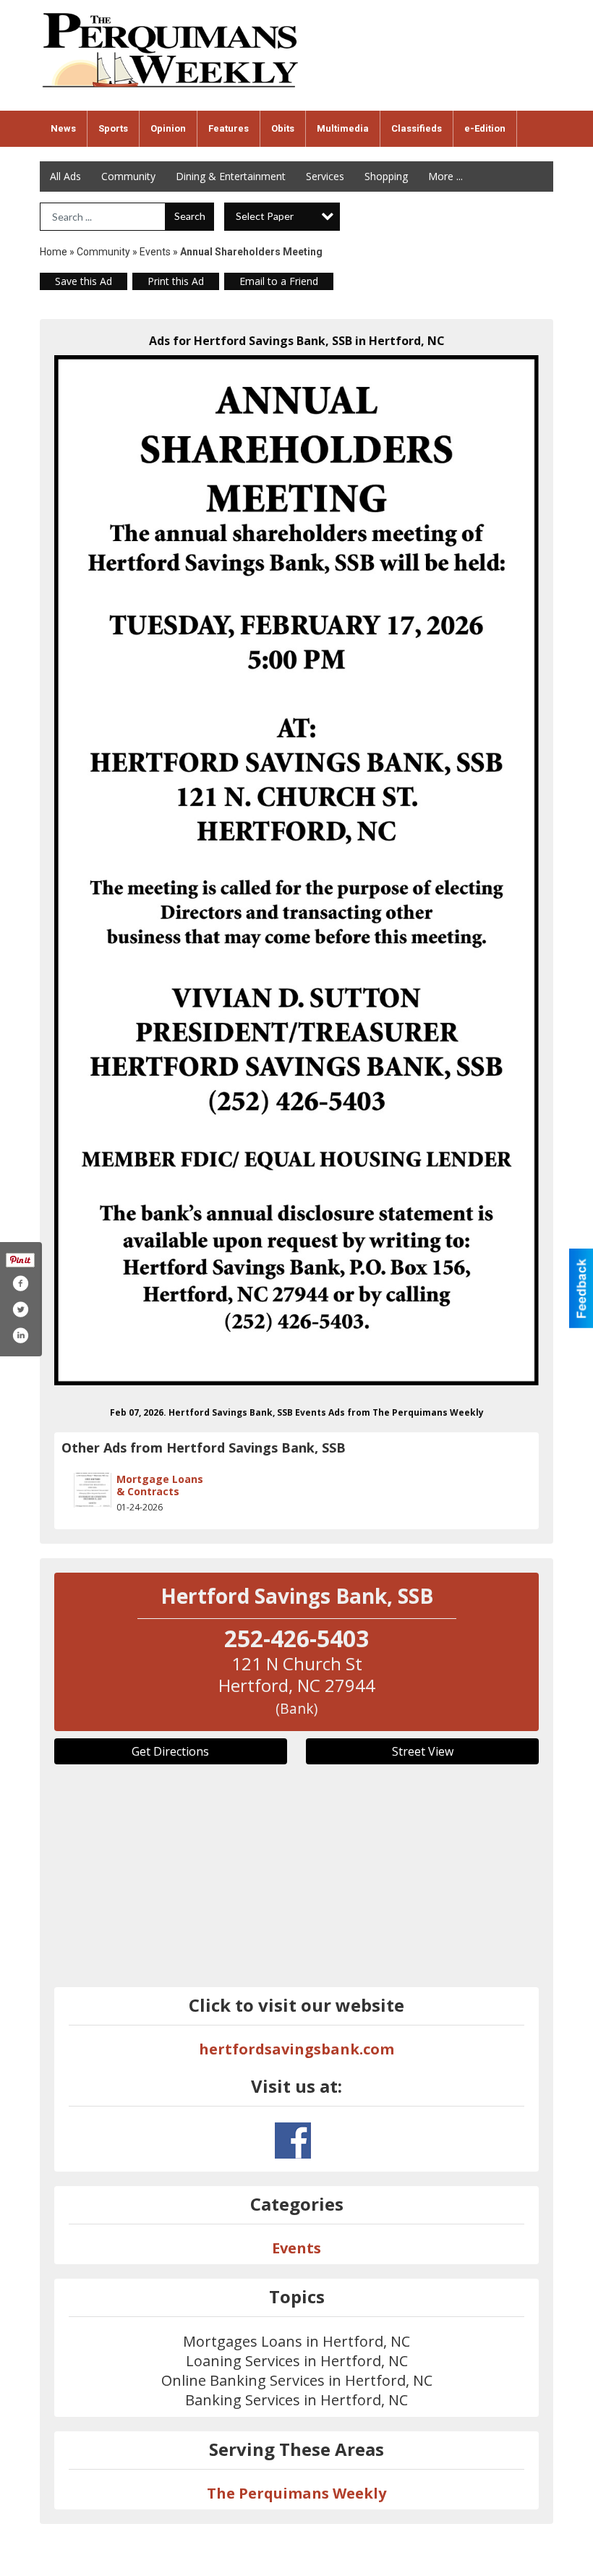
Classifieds (417, 128)
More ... (445, 176)
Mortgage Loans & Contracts (160, 1485)
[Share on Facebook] (20, 1283)
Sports (113, 128)
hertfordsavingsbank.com (296, 2049)
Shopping (386, 176)
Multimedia (343, 128)
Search (190, 216)
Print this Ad (176, 281)
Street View (423, 1751)
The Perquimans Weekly (296, 2493)
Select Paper (265, 216)
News (63, 128)
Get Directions (170, 1751)
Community (128, 176)
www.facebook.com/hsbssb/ (293, 2141)
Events (156, 252)
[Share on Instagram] (20, 1335)
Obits (283, 128)
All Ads (65, 176)
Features (229, 128)
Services (325, 176)
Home (54, 252)
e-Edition (485, 128)
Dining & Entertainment (231, 176)
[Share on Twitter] (20, 1309)
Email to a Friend (279, 281)
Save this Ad (84, 281)
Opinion (168, 128)
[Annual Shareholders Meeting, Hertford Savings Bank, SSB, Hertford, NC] (296, 870)
